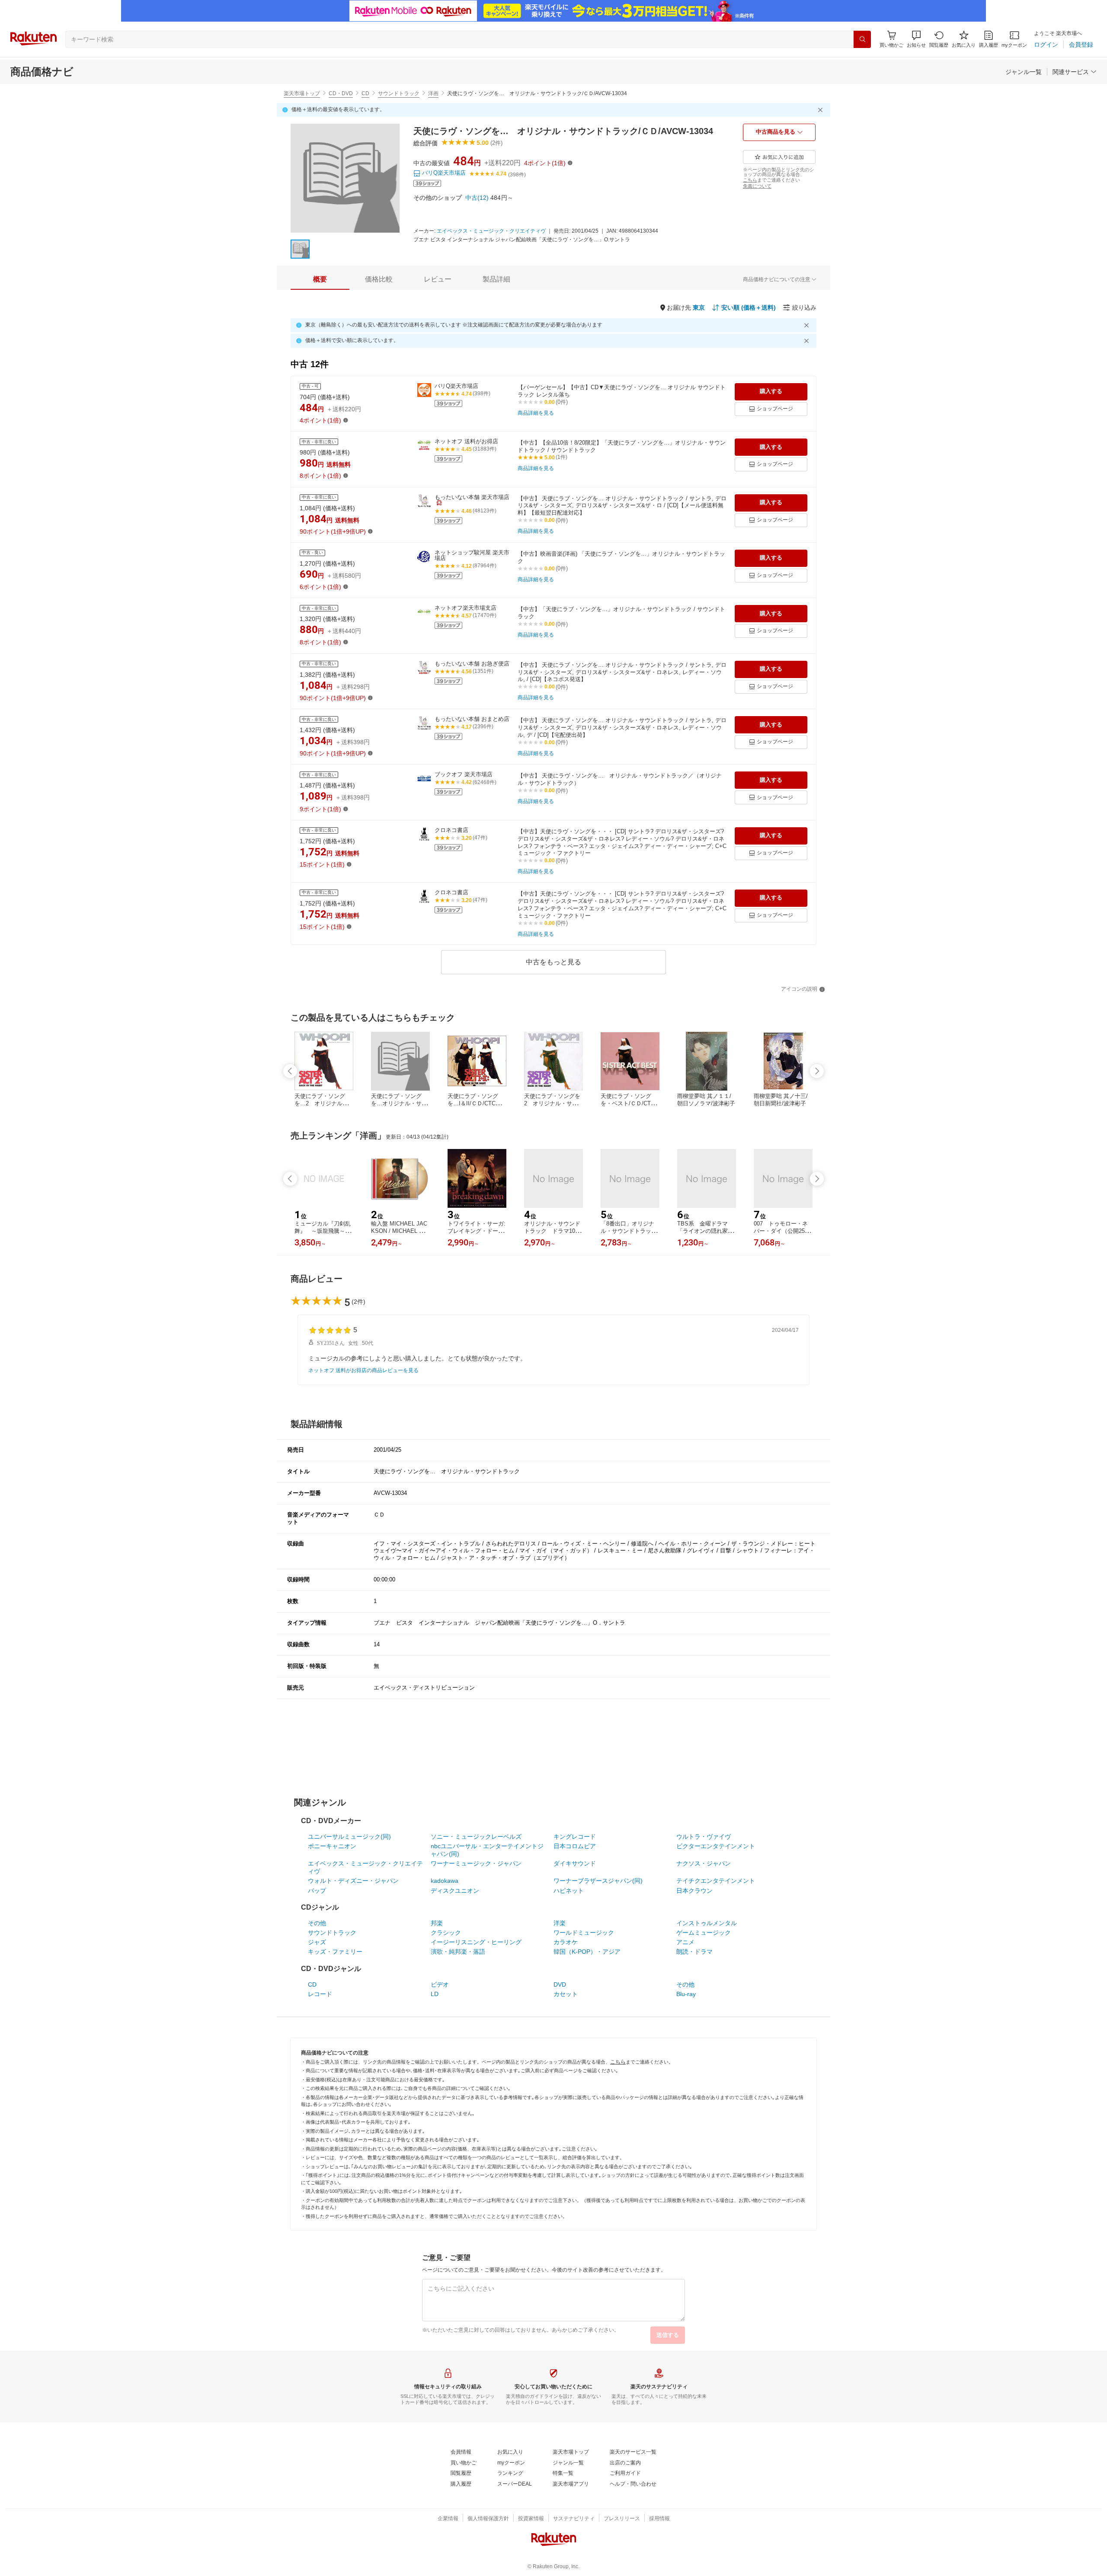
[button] (916, 39)
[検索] (862, 39)
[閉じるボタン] (822, 110)
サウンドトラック (399, 93)
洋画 (433, 93)
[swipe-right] (817, 1071)
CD (365, 93)
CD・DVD (341, 93)
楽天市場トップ (302, 93)
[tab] (320, 279)
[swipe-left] (290, 1071)
